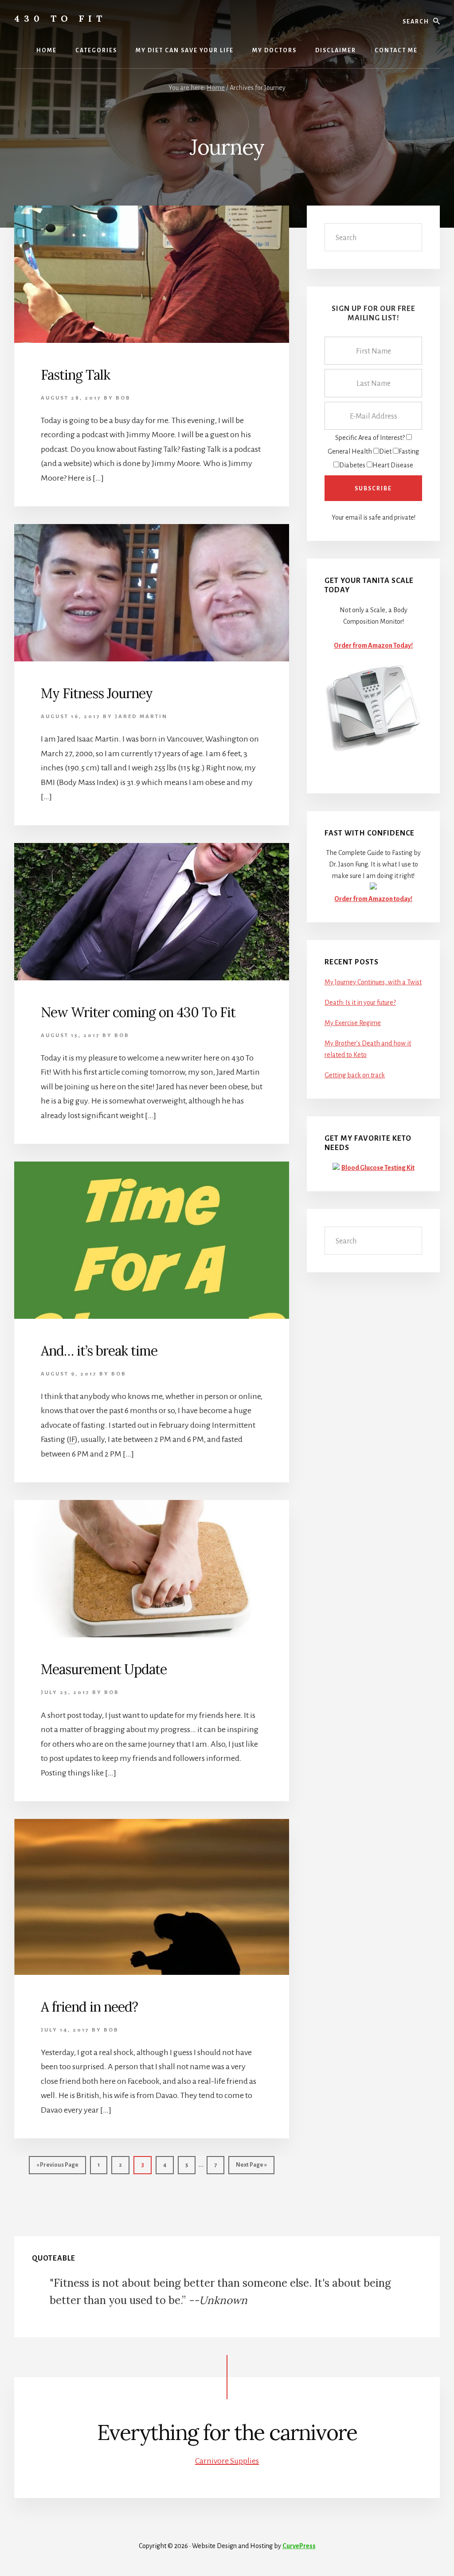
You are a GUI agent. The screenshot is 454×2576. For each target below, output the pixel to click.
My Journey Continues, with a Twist (373, 982)
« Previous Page (57, 2168)
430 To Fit (60, 18)
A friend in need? (89, 2007)
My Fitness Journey (97, 693)
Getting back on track (355, 1075)
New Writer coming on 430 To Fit (138, 1012)
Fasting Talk (75, 375)
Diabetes (352, 465)
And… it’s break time (99, 1351)
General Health (350, 451)
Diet (385, 451)
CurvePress (299, 2546)
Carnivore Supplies (227, 2461)
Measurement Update (104, 1669)
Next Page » (251, 2168)
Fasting (409, 451)
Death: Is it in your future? (360, 1002)
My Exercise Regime (353, 1023)
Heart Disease (393, 465)
